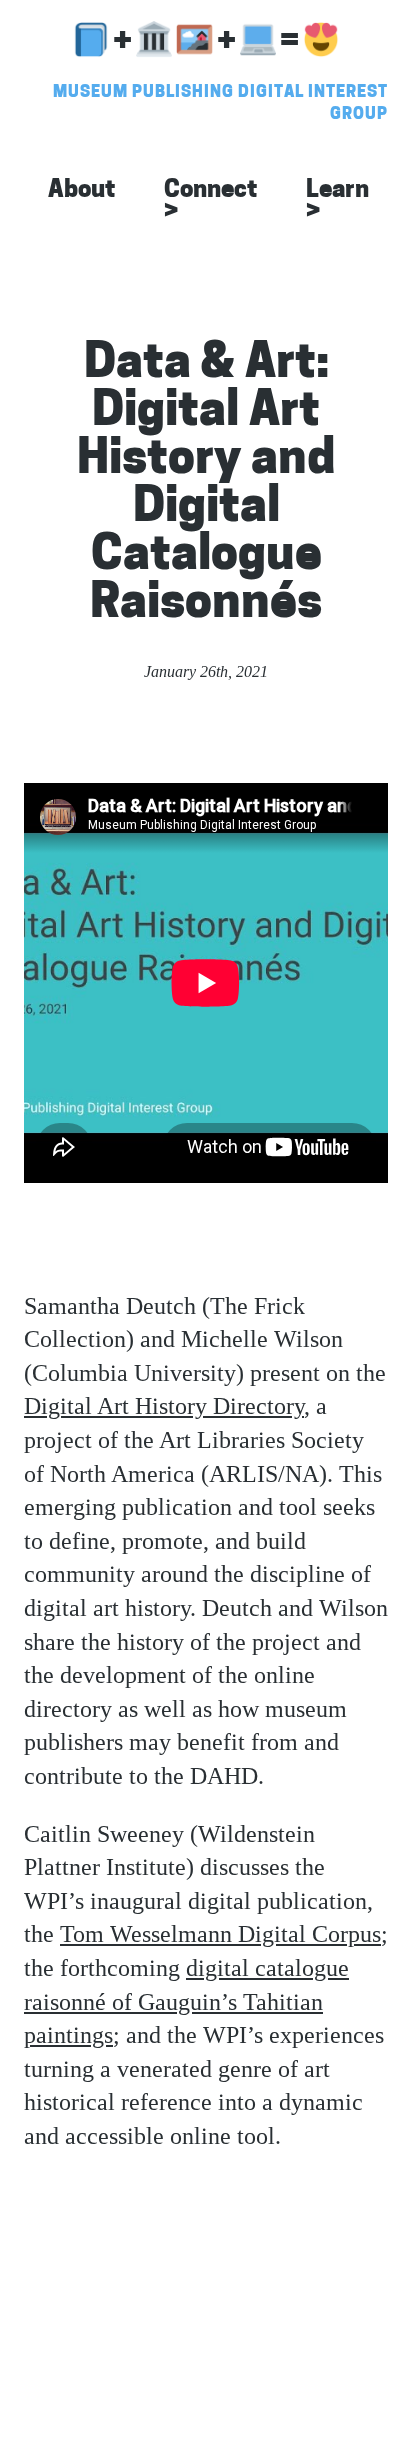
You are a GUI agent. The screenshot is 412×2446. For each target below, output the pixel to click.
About (82, 191)
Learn (337, 202)
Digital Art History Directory (164, 1406)
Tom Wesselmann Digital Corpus (220, 1934)
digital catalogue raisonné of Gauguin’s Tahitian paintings (186, 2001)
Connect (211, 202)
